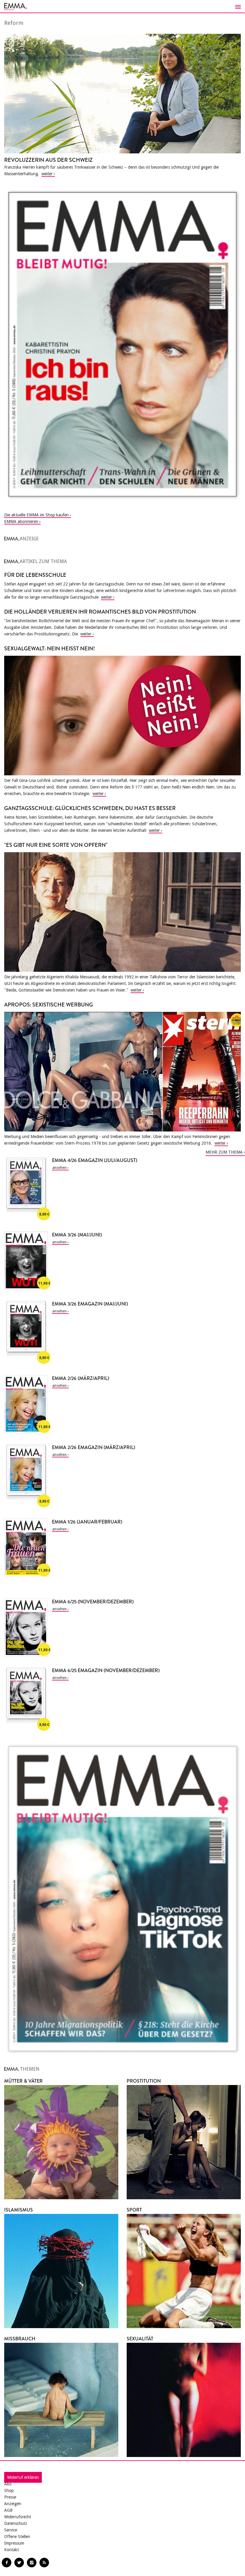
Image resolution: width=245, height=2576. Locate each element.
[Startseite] (122, 7)
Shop (9, 2490)
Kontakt (12, 2550)
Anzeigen (13, 2504)
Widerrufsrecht (18, 2517)
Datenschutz (16, 2523)
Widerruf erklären (23, 2477)
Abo (8, 2484)
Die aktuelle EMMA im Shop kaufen (36, 515)
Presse (10, 2497)
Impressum (14, 2543)
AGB (8, 2510)
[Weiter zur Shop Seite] (122, 344)
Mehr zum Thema (224, 1152)
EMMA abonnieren (21, 521)
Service (11, 2530)
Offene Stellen (17, 2537)
